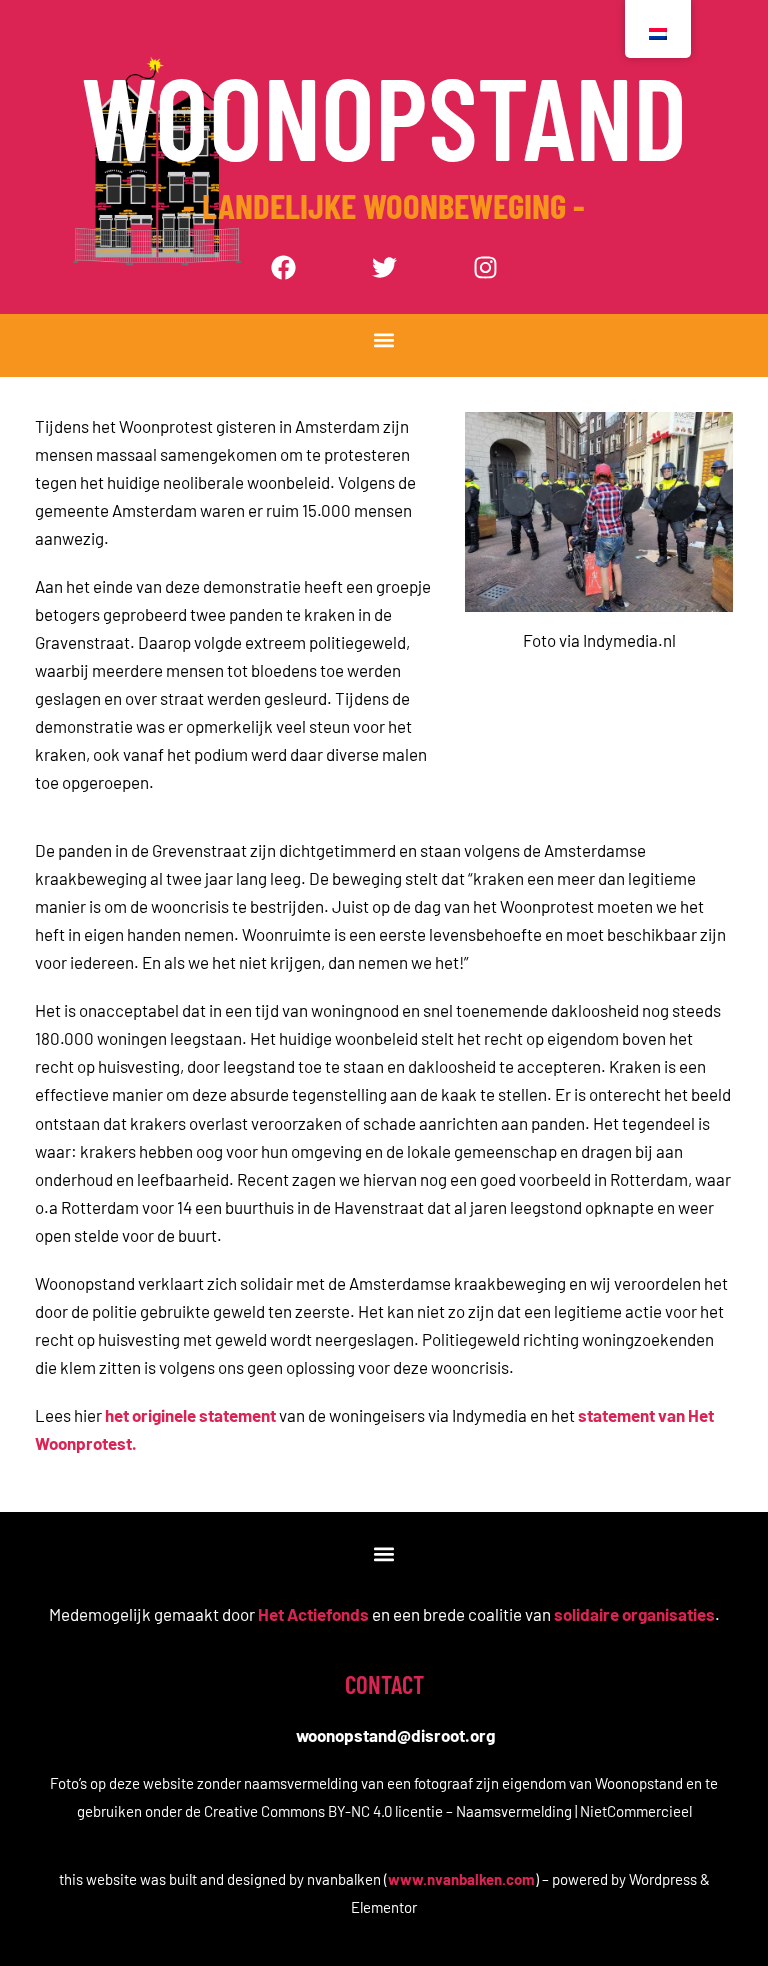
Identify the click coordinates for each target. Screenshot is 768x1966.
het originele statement (190, 1415)
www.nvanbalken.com (461, 1879)
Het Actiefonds (313, 1614)
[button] (384, 340)
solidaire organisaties (634, 1614)
